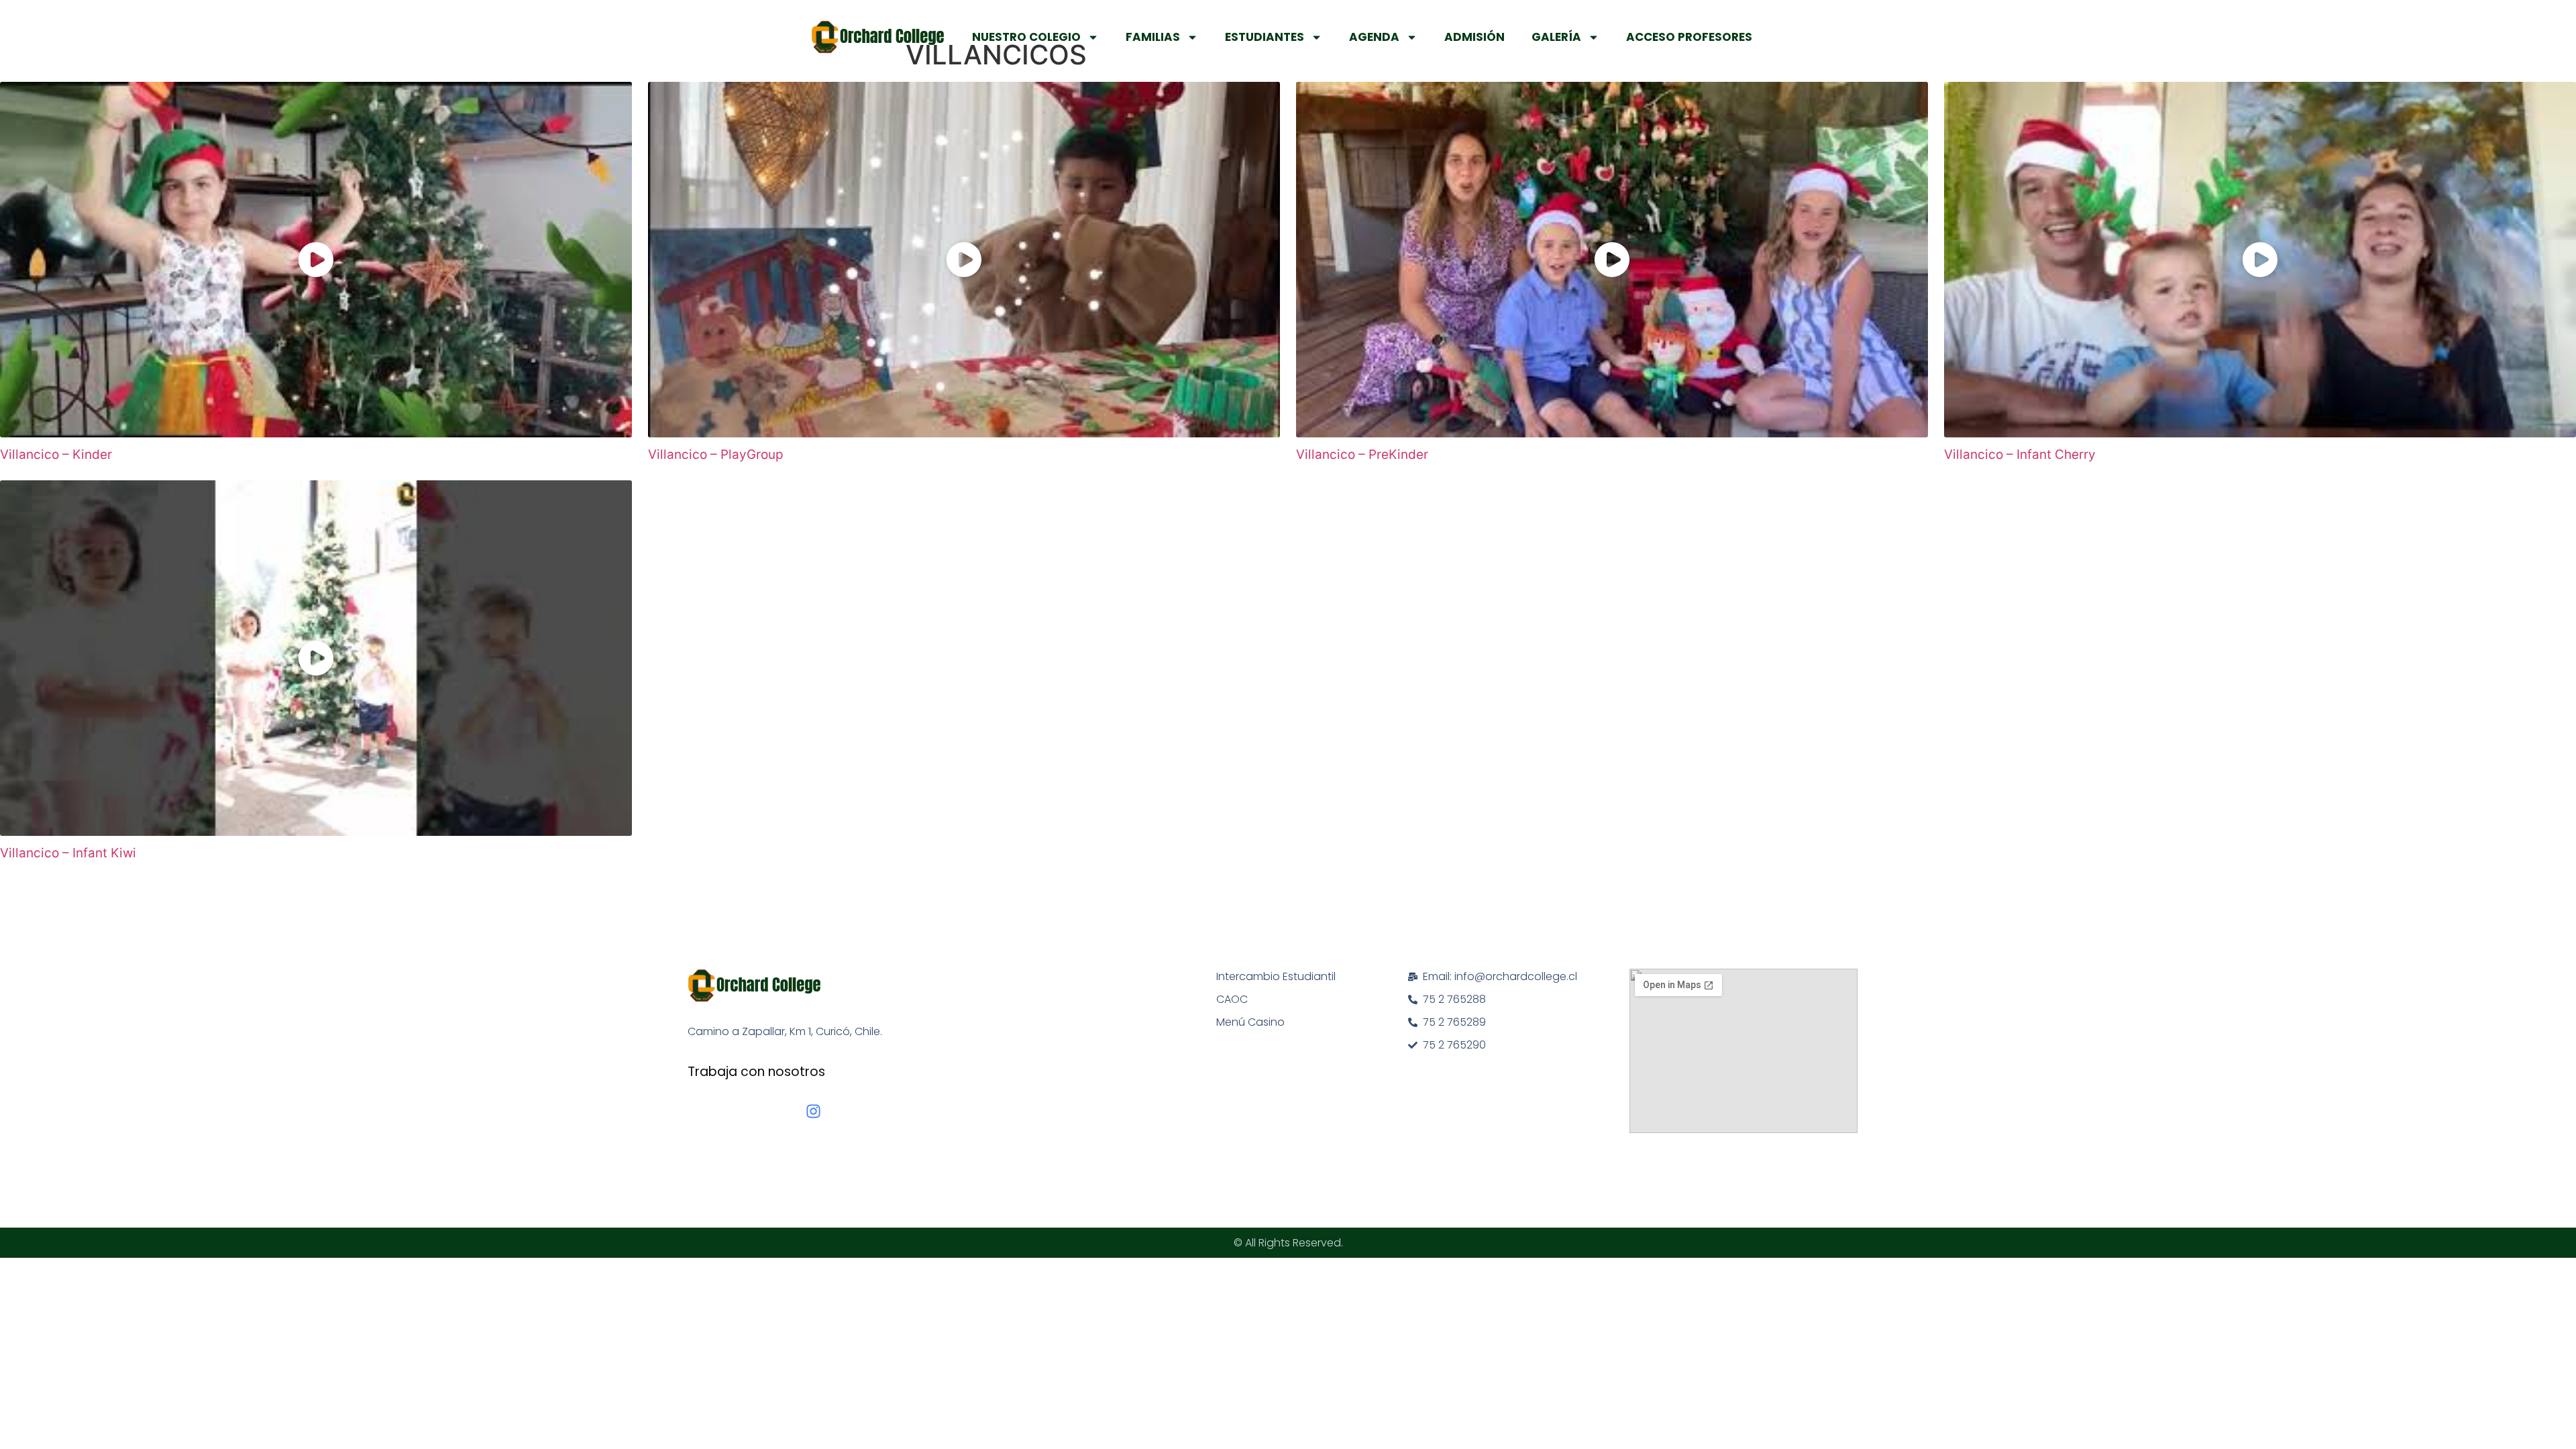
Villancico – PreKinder (1362, 454)
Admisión (1474, 37)
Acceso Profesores (1689, 37)
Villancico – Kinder (56, 454)
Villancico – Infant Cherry (2020, 454)
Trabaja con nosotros (756, 1072)
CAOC (1232, 999)
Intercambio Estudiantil (1276, 976)
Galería (1556, 37)
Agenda (1374, 37)
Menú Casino (1250, 1022)
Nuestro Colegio (1026, 37)
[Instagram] (813, 1111)
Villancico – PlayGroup (716, 454)
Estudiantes (1265, 37)
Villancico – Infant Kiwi (68, 853)
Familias (1153, 37)
